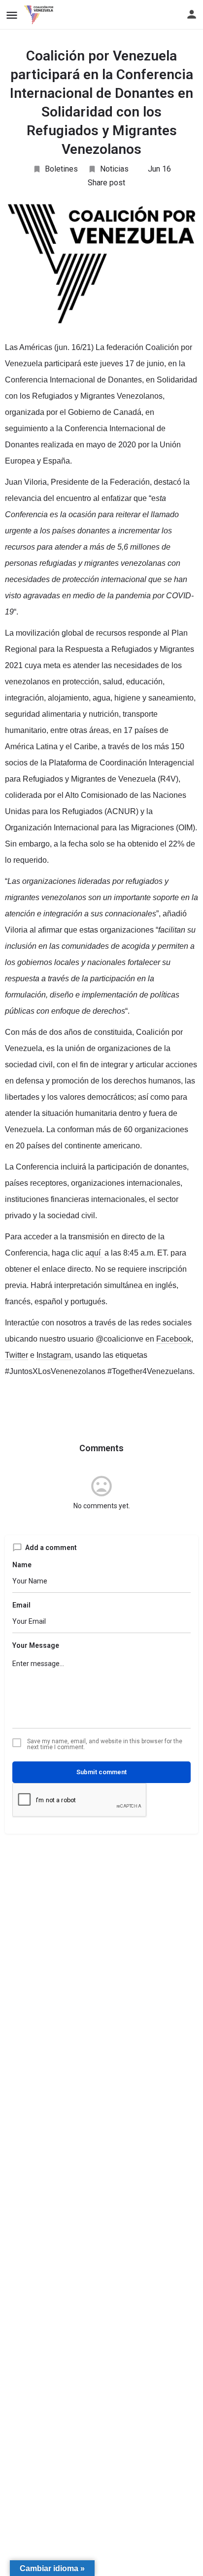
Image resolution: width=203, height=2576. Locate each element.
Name (22, 1565)
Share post (106, 183)
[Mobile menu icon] (12, 15)
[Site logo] (40, 15)
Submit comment (101, 1772)
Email (21, 1605)
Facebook (174, 1339)
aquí (94, 1253)
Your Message (36, 1645)
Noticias (114, 169)
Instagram (54, 1355)
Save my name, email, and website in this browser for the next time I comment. (105, 1744)
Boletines (61, 169)
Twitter (17, 1355)
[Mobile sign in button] (192, 14)
